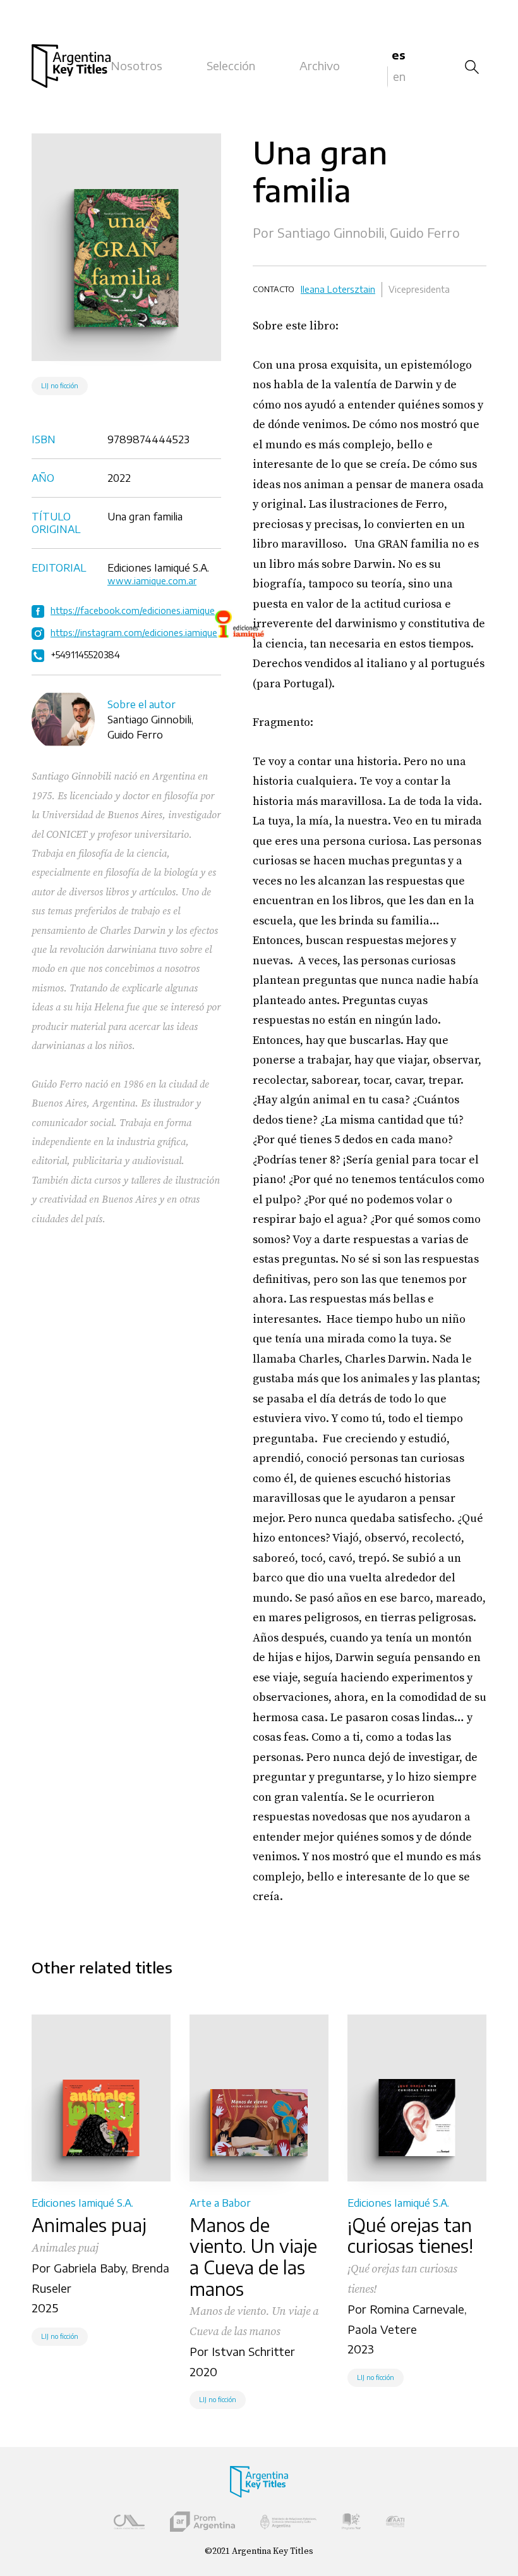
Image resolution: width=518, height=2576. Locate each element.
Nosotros (136, 65)
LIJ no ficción (60, 386)
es (399, 55)
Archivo (320, 65)
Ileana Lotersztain (338, 289)
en (399, 76)
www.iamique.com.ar (152, 581)
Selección (231, 65)
